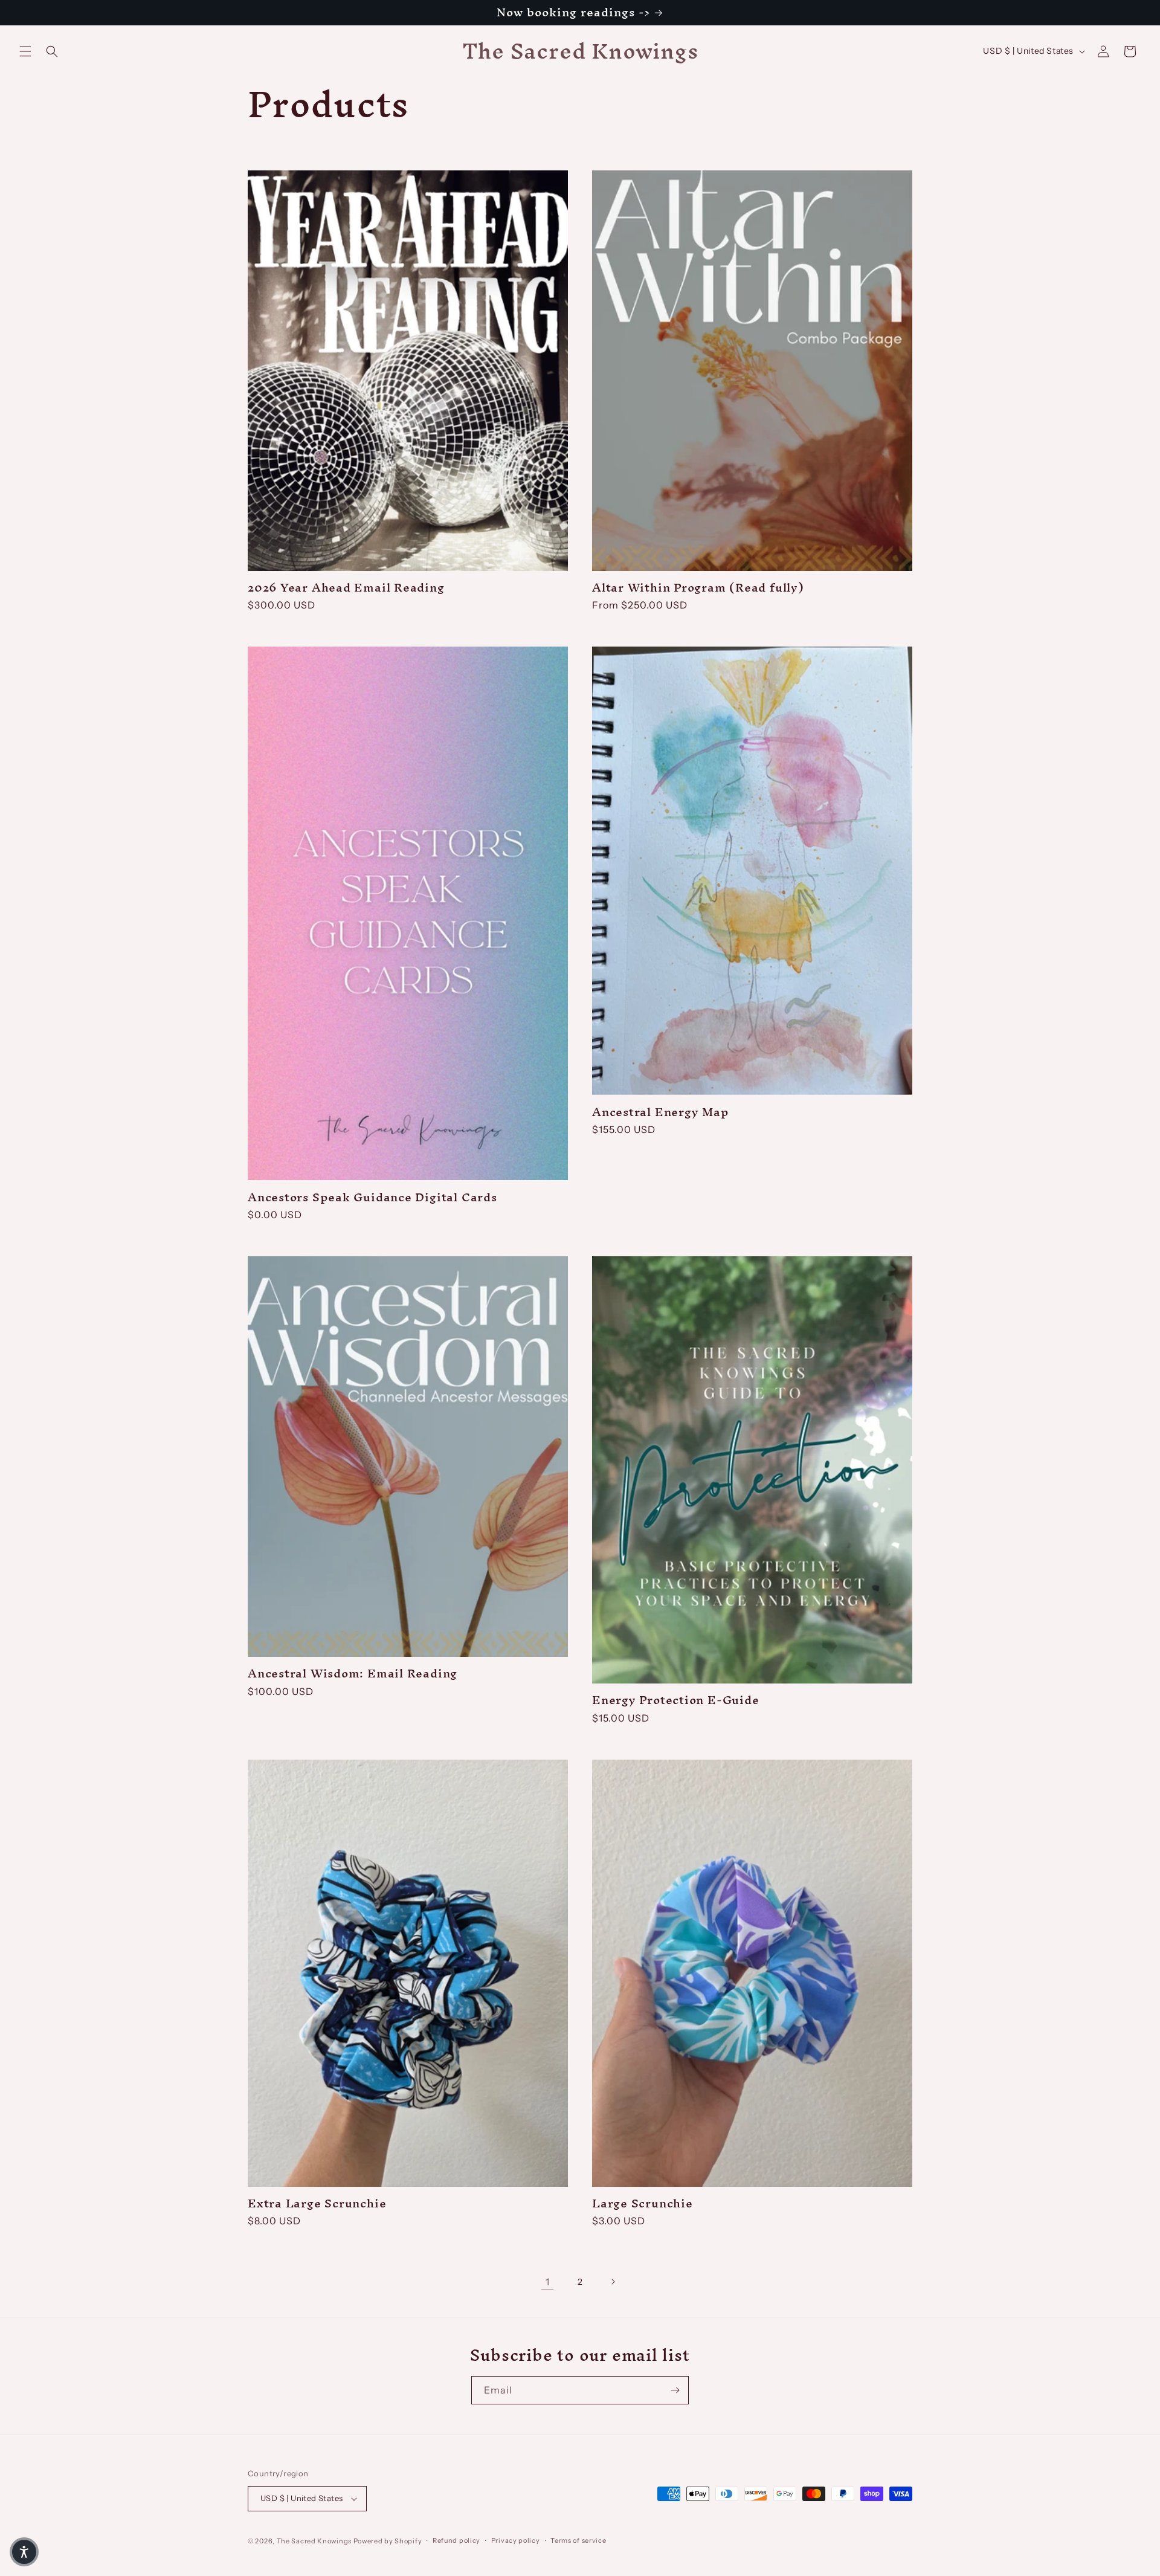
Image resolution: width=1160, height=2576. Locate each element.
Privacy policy (516, 2540)
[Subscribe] (675, 2390)
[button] (25, 51)
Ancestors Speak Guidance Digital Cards (372, 1197)
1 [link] (548, 2282)
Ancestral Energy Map (661, 1112)
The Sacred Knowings (314, 2541)
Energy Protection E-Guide (676, 1700)
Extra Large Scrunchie (317, 2203)
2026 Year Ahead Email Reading (346, 588)
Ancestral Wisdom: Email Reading (353, 1674)
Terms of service (578, 2540)
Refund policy (456, 2540)
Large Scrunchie (643, 2203)
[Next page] (613, 2282)
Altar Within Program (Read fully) (698, 588)
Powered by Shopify (388, 2541)
